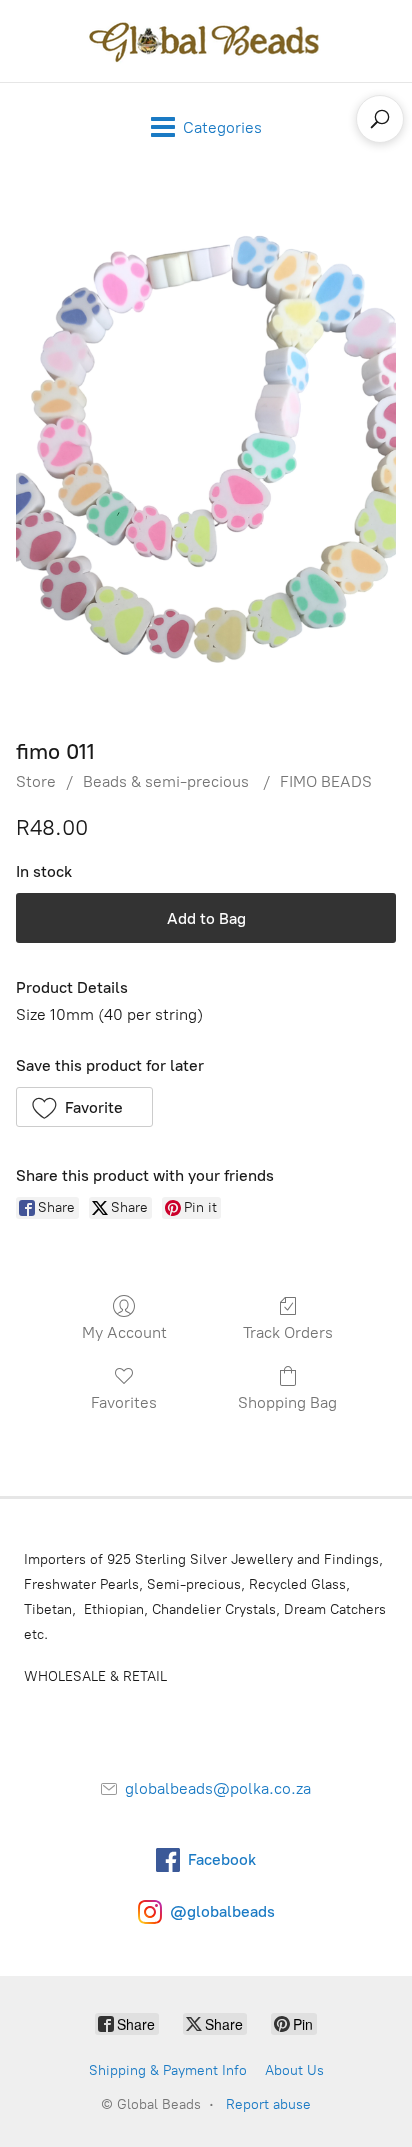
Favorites (124, 1402)
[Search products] (380, 119)
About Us (294, 2070)
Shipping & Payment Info (168, 2070)
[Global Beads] (206, 41)
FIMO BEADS (326, 781)
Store (36, 781)
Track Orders (288, 1332)
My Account (124, 1332)
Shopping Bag (287, 1402)
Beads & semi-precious (168, 781)
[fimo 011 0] (206, 449)
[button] (84, 1107)
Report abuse (268, 2104)
